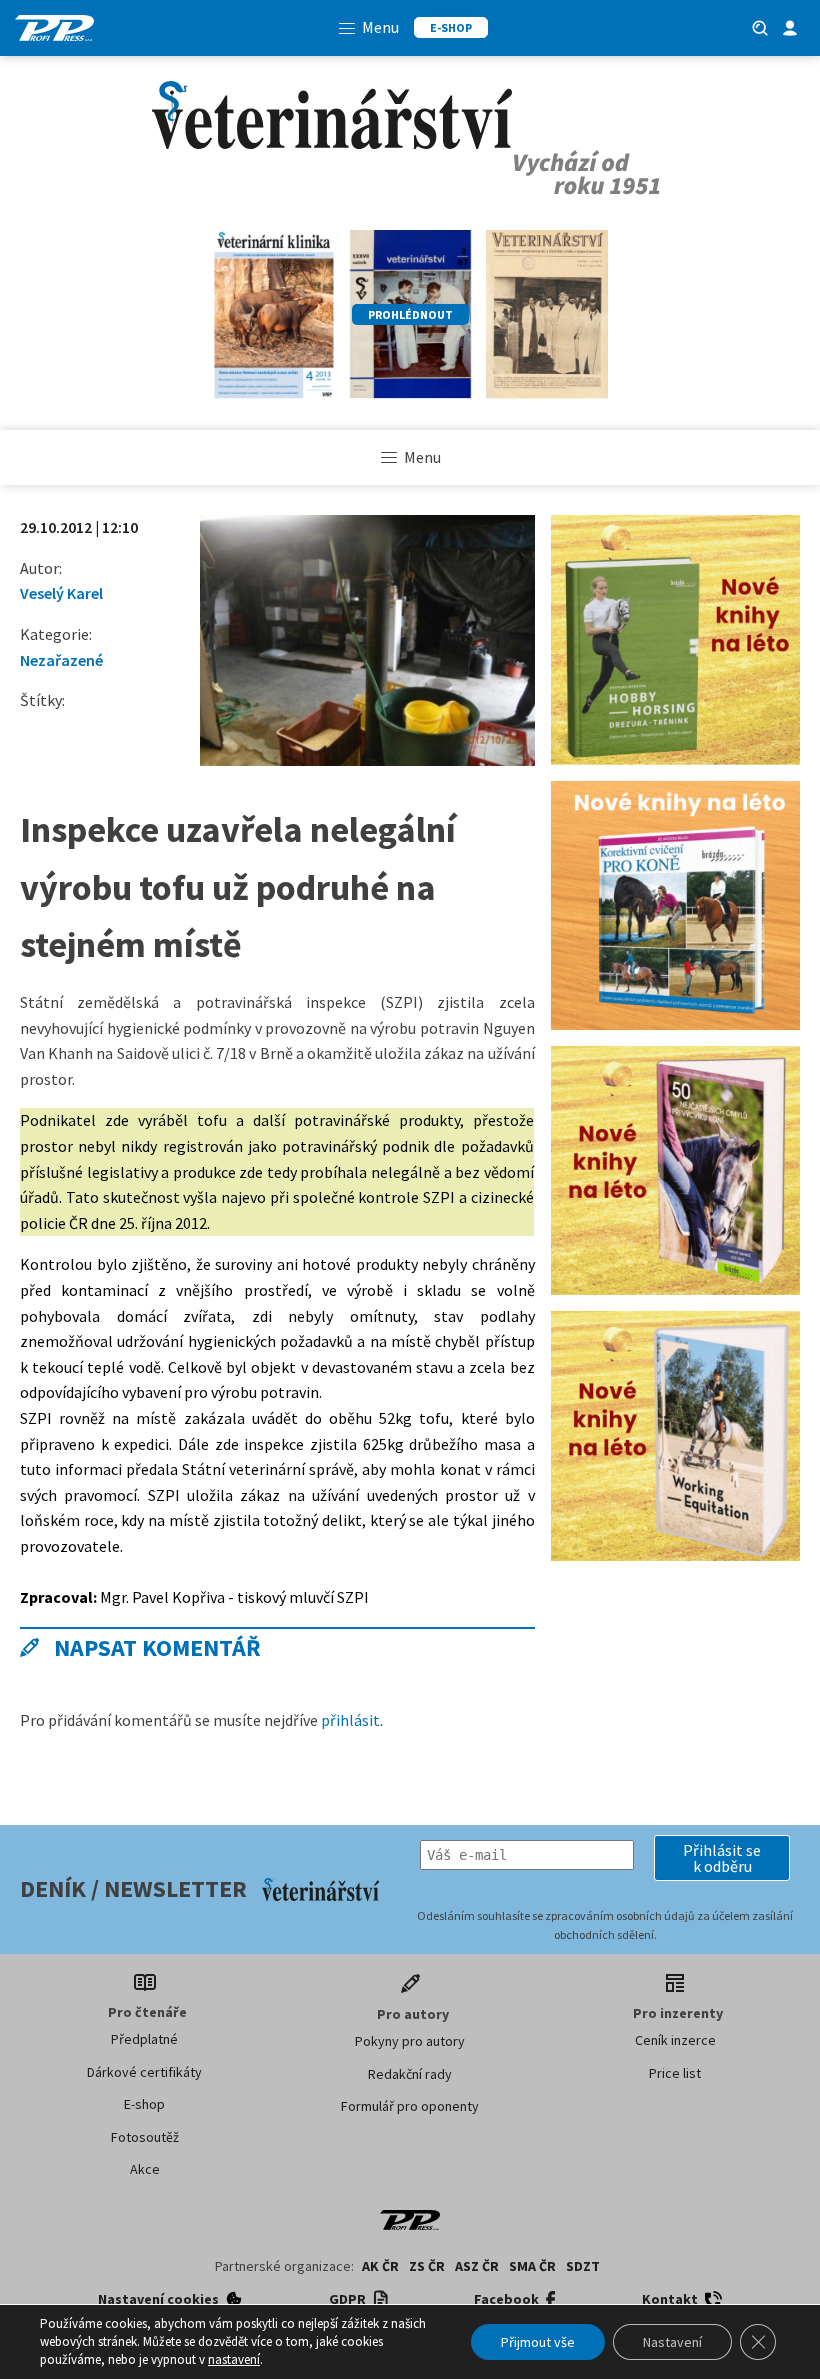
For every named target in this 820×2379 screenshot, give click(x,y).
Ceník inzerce (675, 2040)
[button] (722, 1858)
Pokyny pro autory (410, 2041)
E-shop (144, 2104)
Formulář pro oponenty (410, 2106)
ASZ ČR (477, 2266)
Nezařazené (61, 660)
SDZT (583, 2266)
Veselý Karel (61, 593)
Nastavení (672, 2342)
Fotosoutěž (145, 2137)
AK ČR (380, 2266)
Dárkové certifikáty (144, 2072)
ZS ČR (427, 2266)
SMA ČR (532, 2266)
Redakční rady (410, 2074)
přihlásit (350, 1720)
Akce (145, 2169)
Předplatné (144, 2039)
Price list (675, 2073)
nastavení (234, 2359)
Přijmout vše (538, 2342)
